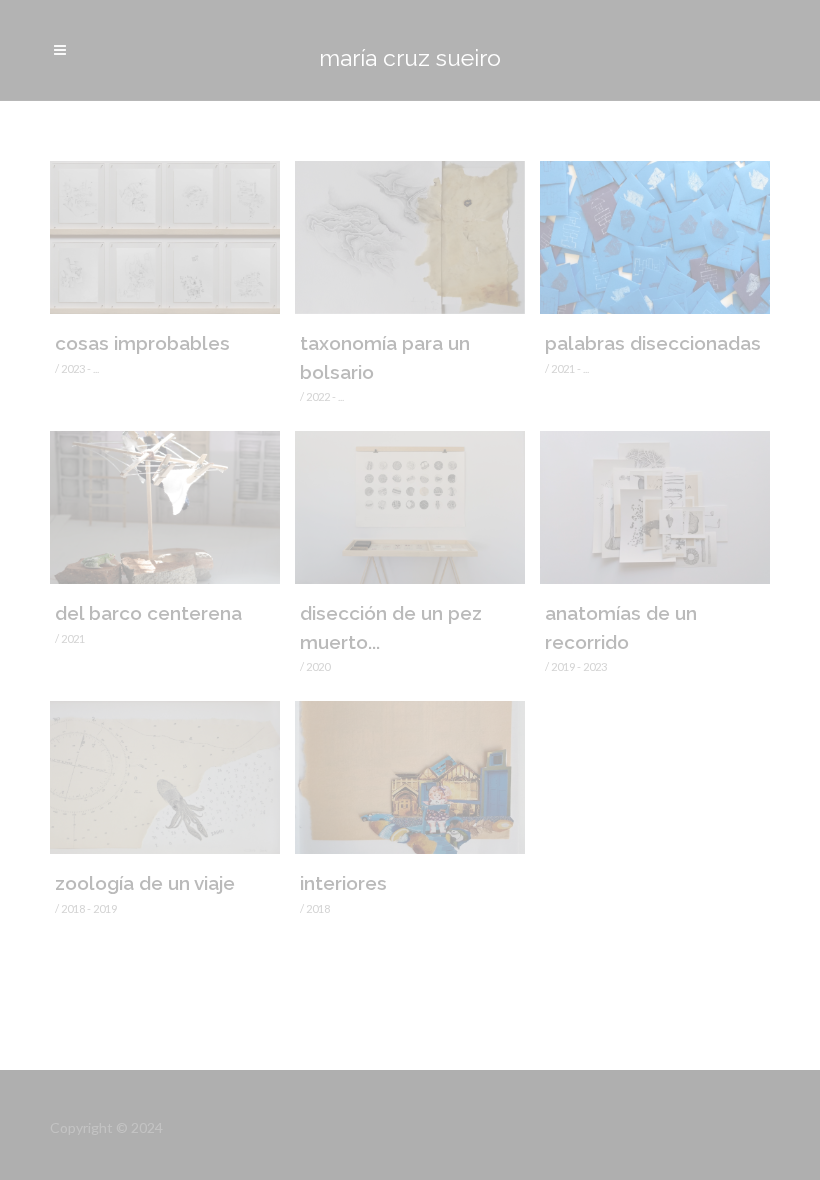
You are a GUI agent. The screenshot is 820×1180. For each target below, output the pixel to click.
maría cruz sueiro (410, 57)
